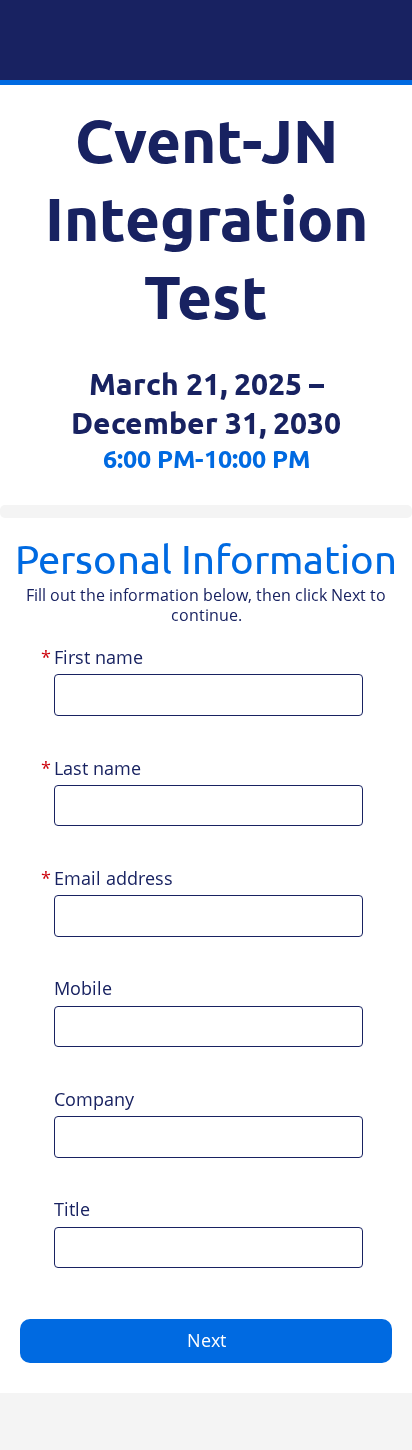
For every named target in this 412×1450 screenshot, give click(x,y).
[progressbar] (206, 511)
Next (206, 1340)
